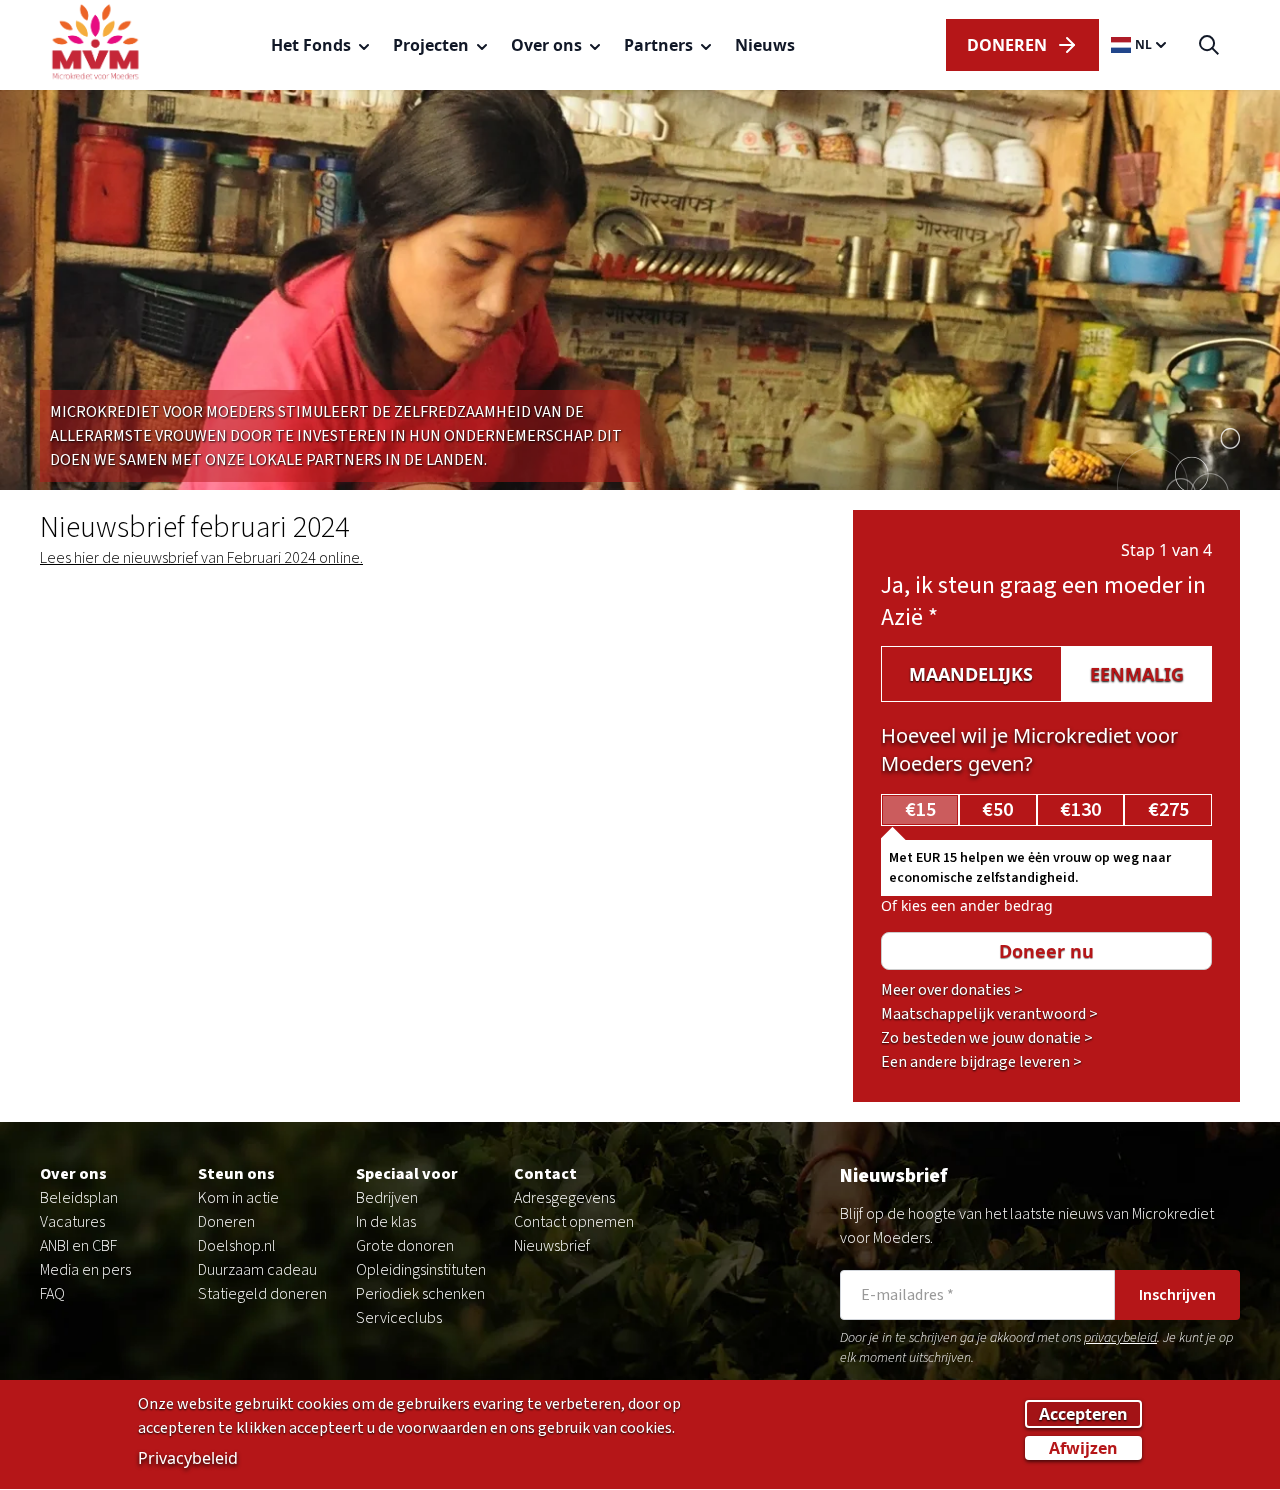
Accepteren (1083, 1415)
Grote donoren (405, 1246)
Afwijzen (1083, 1449)
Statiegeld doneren (262, 1294)
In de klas (386, 1222)
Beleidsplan (79, 1198)
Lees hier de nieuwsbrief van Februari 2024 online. (201, 558)
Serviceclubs (399, 1318)
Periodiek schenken (420, 1294)
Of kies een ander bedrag (967, 905)
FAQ (52, 1294)
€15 (920, 810)
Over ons (73, 1174)
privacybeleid (1120, 1338)
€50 (997, 810)
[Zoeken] (1209, 45)
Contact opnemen (574, 1222)
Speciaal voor (407, 1174)
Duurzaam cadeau (257, 1270)
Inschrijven (1177, 1295)
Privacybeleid (188, 1459)
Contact (545, 1174)
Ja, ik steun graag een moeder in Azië (1043, 601)
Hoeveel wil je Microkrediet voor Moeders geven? (1029, 749)
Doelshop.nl (237, 1246)
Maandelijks (971, 674)
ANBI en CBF (78, 1246)
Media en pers (85, 1270)
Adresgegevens (564, 1198)
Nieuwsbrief (552, 1246)
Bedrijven (387, 1198)
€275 (1168, 810)
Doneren (226, 1222)
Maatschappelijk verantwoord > (989, 1014)
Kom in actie (238, 1198)
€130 (1080, 810)
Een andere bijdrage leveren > (981, 1062)
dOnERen (1007, 45)
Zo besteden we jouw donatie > (987, 1038)
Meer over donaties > (952, 990)
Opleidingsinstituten (421, 1270)
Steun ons (236, 1174)
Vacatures (72, 1222)
